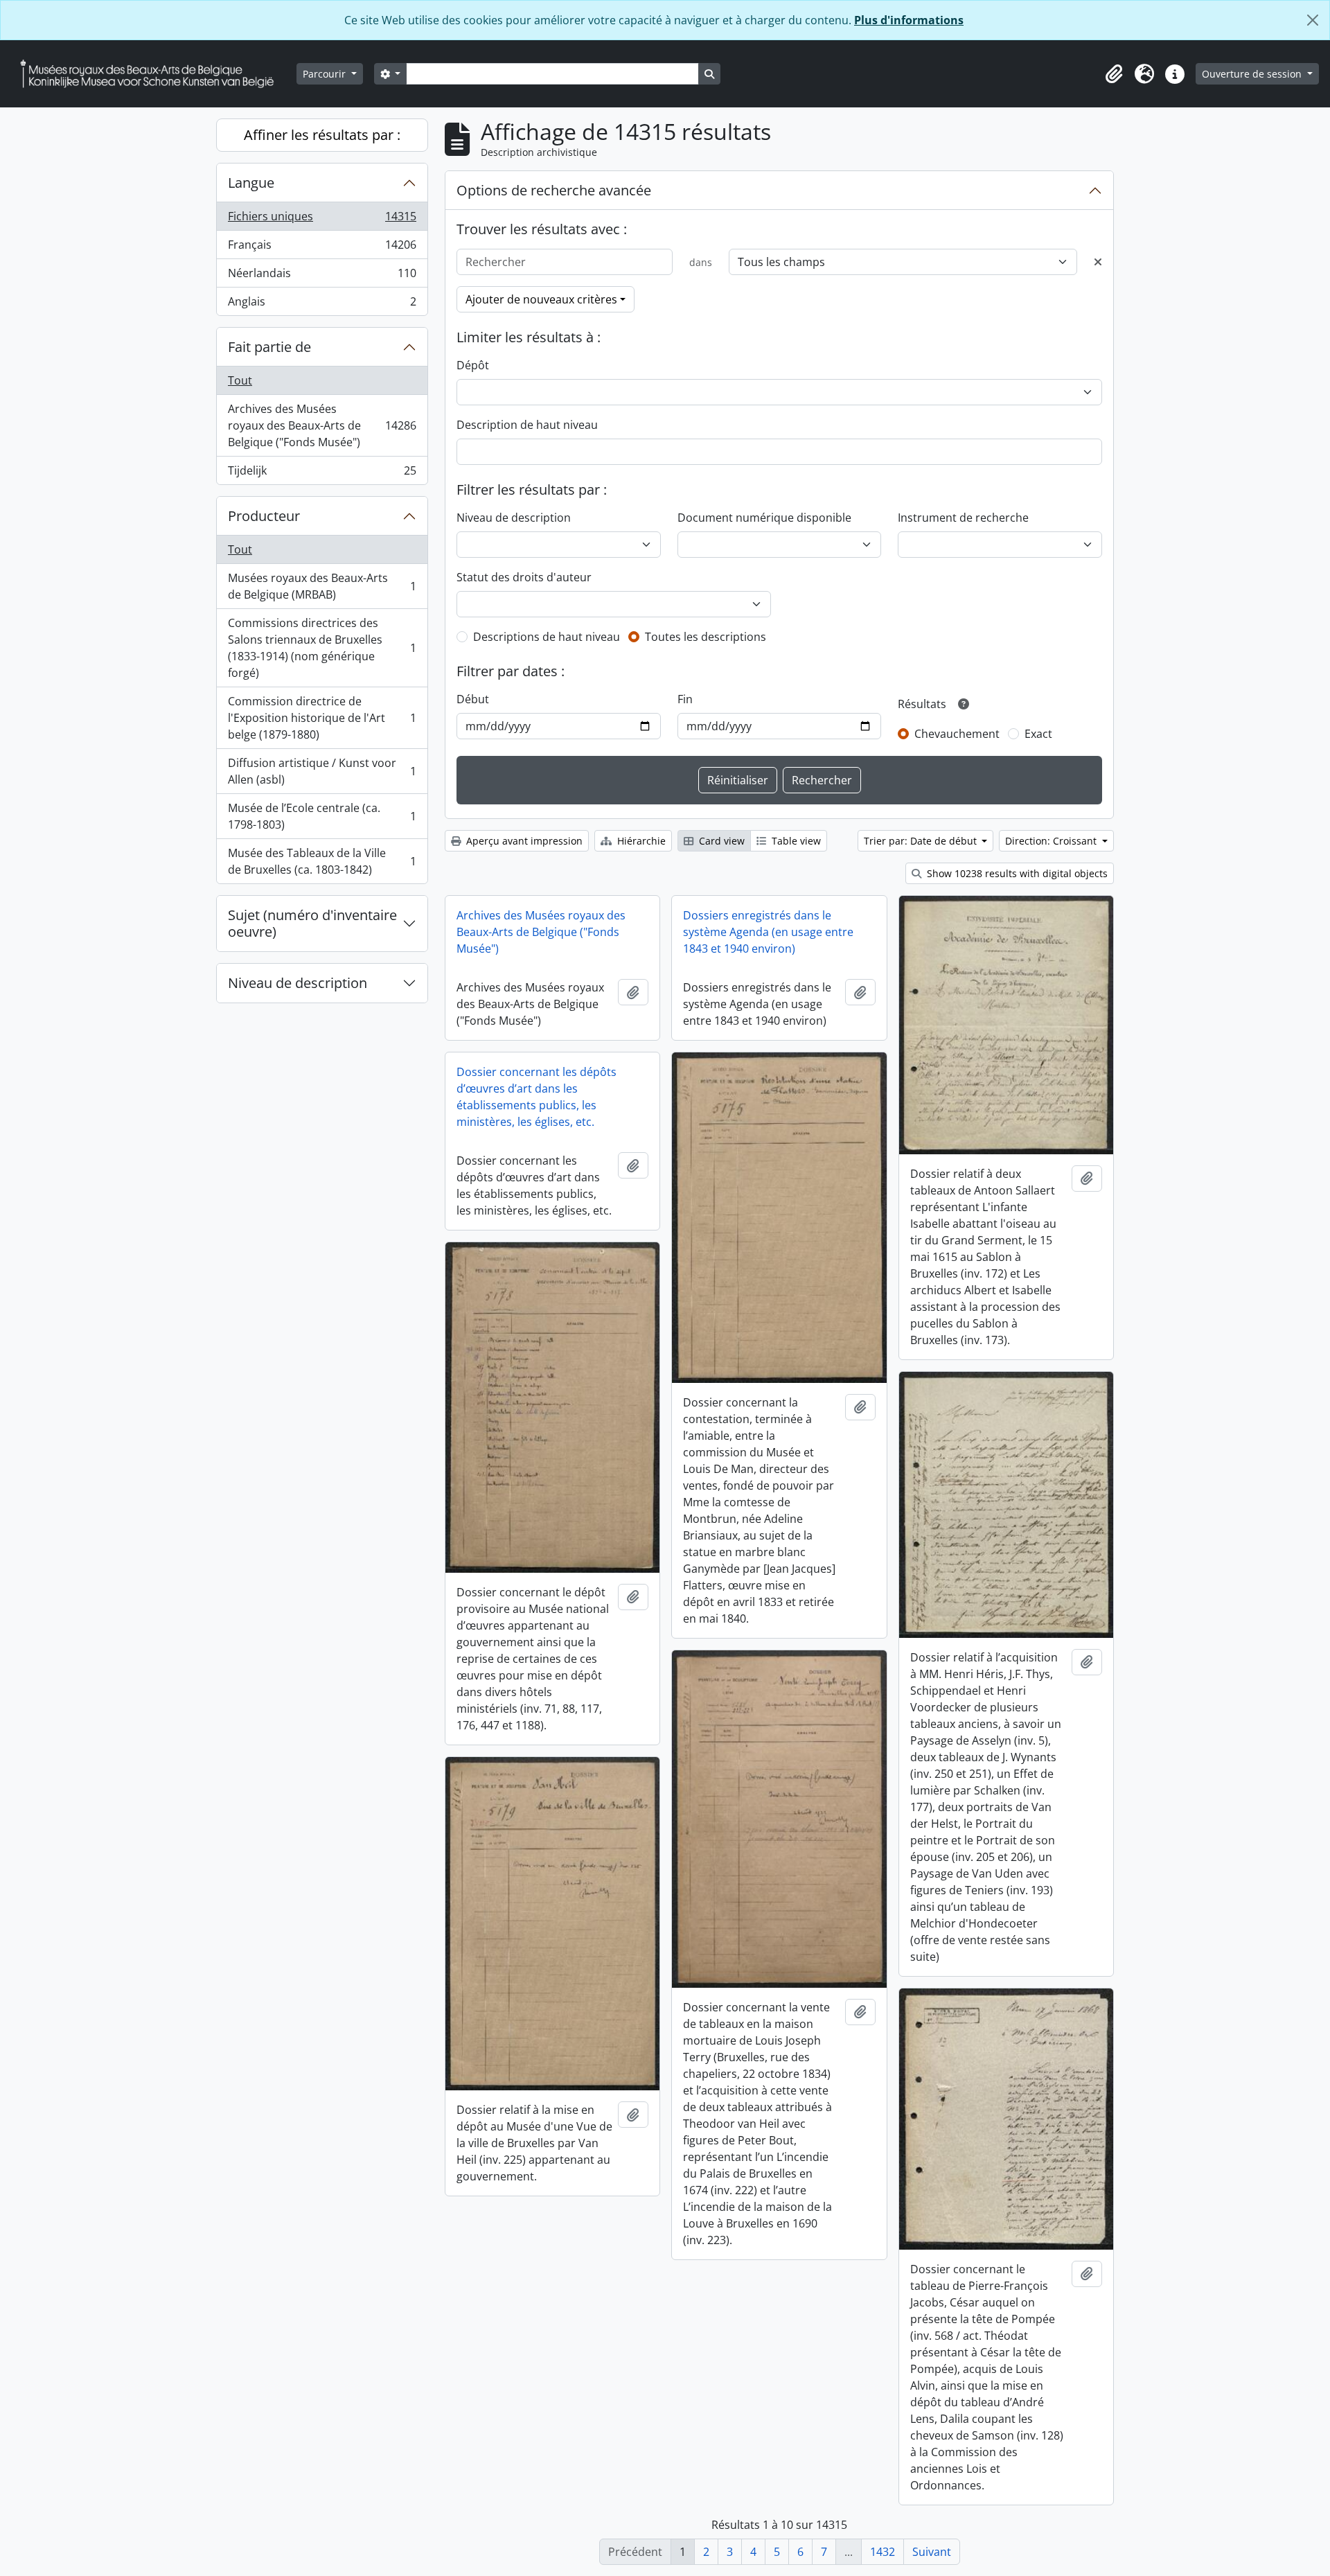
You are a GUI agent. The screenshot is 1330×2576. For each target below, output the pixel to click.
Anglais (322, 305)
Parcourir (326, 74)
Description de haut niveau (527, 425)
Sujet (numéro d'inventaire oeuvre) (312, 923)
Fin (685, 699)
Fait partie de (269, 347)
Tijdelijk (322, 474)
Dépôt (473, 365)
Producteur (264, 516)
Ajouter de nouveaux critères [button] (541, 299)
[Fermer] (1313, 20)
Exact (1038, 734)
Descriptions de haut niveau (547, 637)
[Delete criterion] (1098, 262)
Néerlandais (322, 276)
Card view (720, 841)
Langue (251, 183)
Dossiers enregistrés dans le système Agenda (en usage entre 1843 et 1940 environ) (768, 932)
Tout (240, 380)
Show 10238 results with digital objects (1016, 873)
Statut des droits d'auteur (524, 577)
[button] (1114, 74)
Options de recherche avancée (554, 190)
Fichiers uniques (322, 220)
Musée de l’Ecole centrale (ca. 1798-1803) (322, 816)
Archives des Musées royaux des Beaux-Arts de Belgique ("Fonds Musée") (322, 425)
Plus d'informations (909, 20)
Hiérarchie (640, 841)
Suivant (932, 2552)
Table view (795, 841)
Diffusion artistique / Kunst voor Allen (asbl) (322, 771)
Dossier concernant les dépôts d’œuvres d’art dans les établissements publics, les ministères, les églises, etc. (537, 1097)
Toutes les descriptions (706, 637)
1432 (883, 2552)
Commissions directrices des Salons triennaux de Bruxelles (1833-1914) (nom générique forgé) (322, 648)
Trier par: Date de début (922, 841)
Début (473, 699)
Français (322, 248)
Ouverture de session (1253, 74)
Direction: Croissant (1052, 841)
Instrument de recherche (963, 518)
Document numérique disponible (764, 518)
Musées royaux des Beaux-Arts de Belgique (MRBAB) (322, 586)
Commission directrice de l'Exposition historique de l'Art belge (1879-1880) (322, 718)
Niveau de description (298, 983)
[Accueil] (152, 74)
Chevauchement (957, 734)
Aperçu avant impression (523, 841)
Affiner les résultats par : (322, 135)
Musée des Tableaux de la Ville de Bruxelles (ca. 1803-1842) (322, 861)
